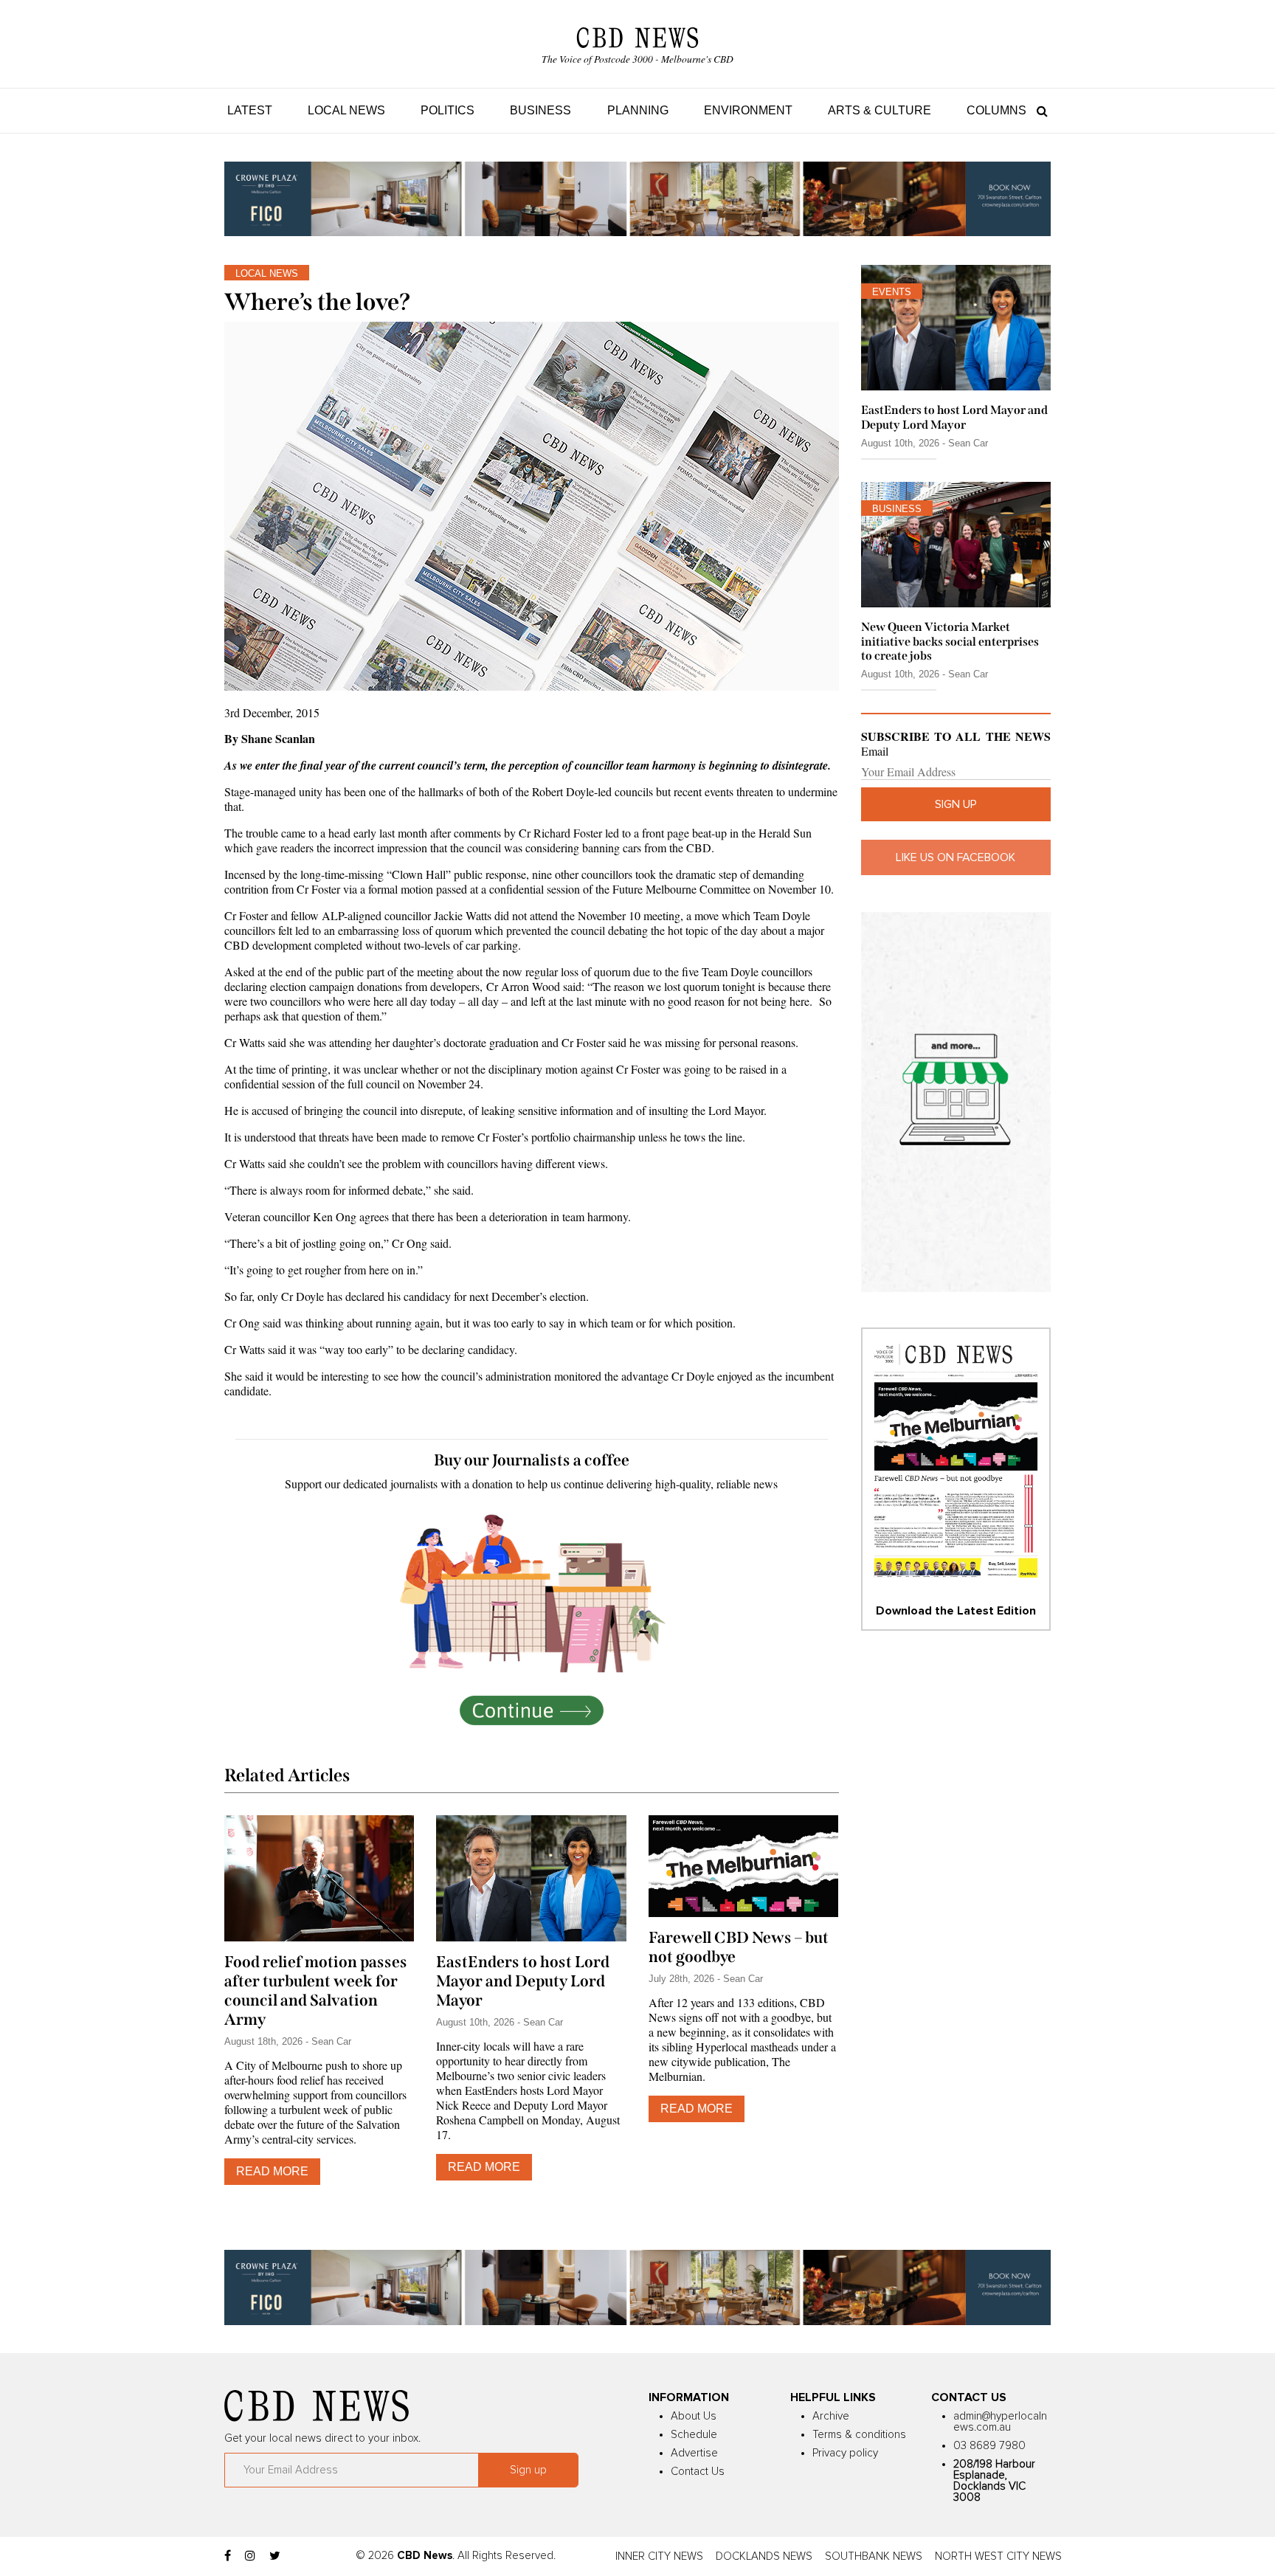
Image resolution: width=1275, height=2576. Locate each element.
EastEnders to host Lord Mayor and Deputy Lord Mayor (523, 1981)
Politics (448, 110)
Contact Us (698, 2472)
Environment (748, 110)
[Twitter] (275, 2556)
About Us (694, 2416)
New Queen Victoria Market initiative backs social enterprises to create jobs (950, 641)
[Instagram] (250, 2556)
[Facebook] (228, 2556)
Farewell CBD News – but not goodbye (739, 1947)
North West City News (998, 2556)
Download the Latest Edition (956, 1611)
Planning (638, 110)
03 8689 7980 (989, 2446)
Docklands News (764, 2556)
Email (875, 751)
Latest (250, 110)
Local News (346, 110)
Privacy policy (845, 2453)
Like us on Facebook (956, 857)
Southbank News (874, 2556)
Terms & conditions (859, 2435)
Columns (996, 110)
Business (540, 110)
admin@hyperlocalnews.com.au (1000, 2422)
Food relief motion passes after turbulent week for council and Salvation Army (316, 1991)
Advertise (694, 2453)
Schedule (694, 2435)
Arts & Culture (880, 110)
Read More (272, 2171)
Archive (831, 2416)
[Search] (1039, 110)
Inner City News (659, 2556)
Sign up (956, 804)
